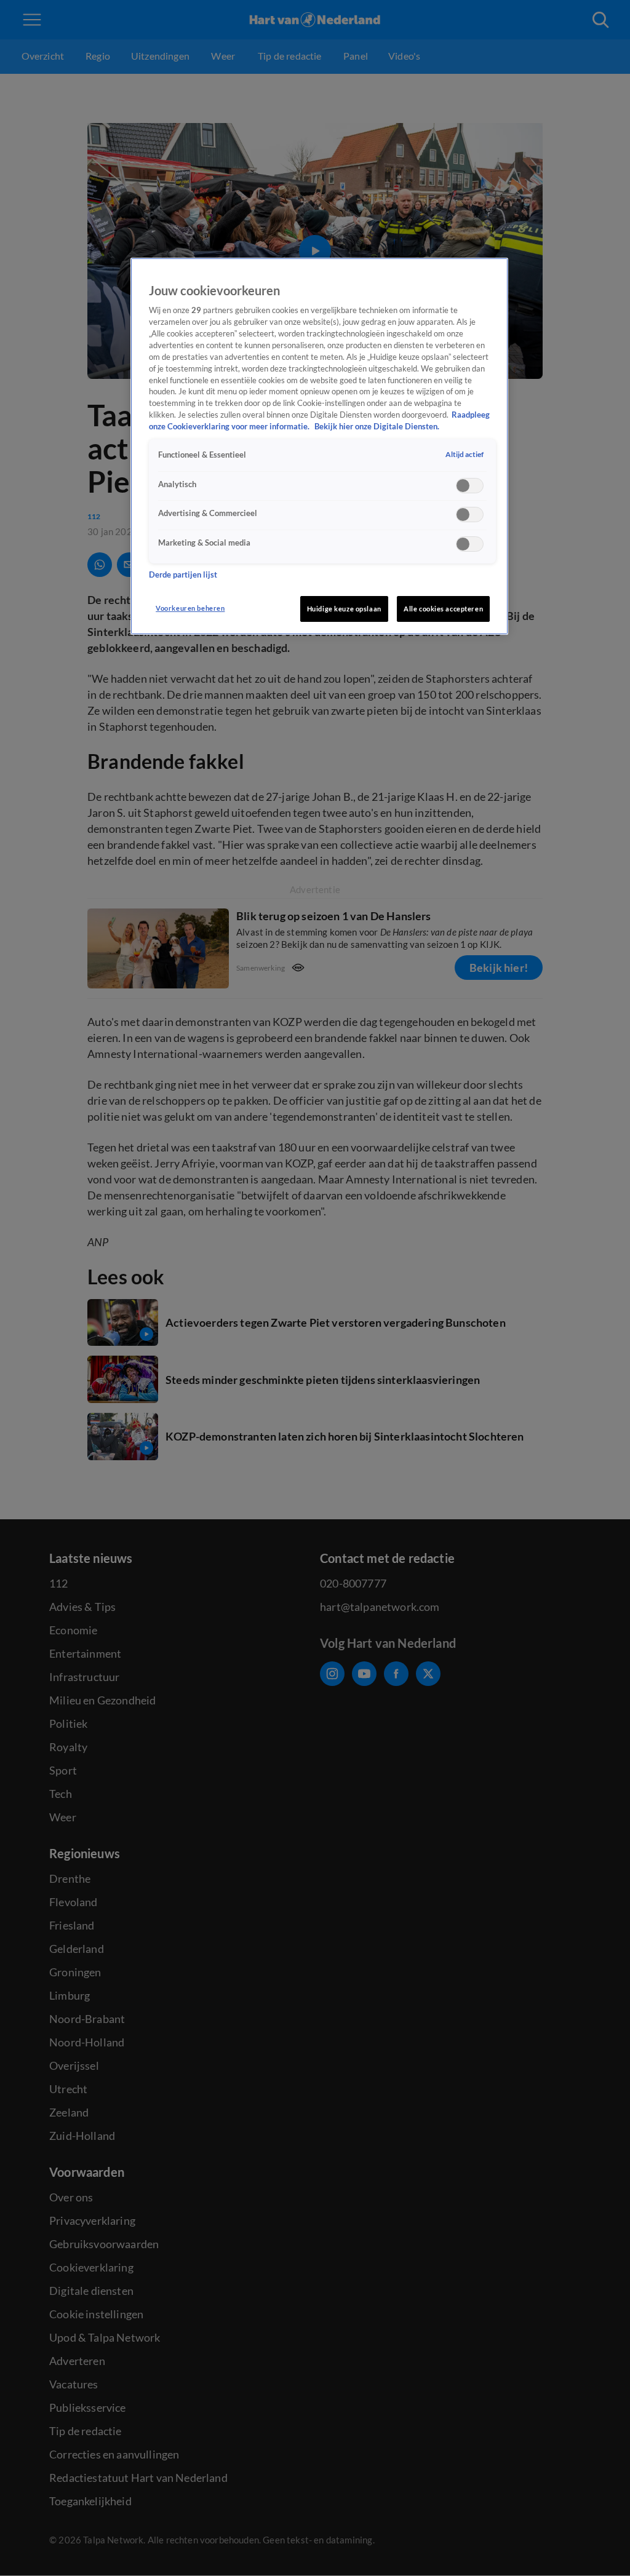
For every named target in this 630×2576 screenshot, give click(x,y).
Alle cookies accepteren (443, 609)
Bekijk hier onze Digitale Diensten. (377, 427)
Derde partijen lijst (183, 575)
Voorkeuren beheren (190, 608)
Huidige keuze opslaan (344, 609)
